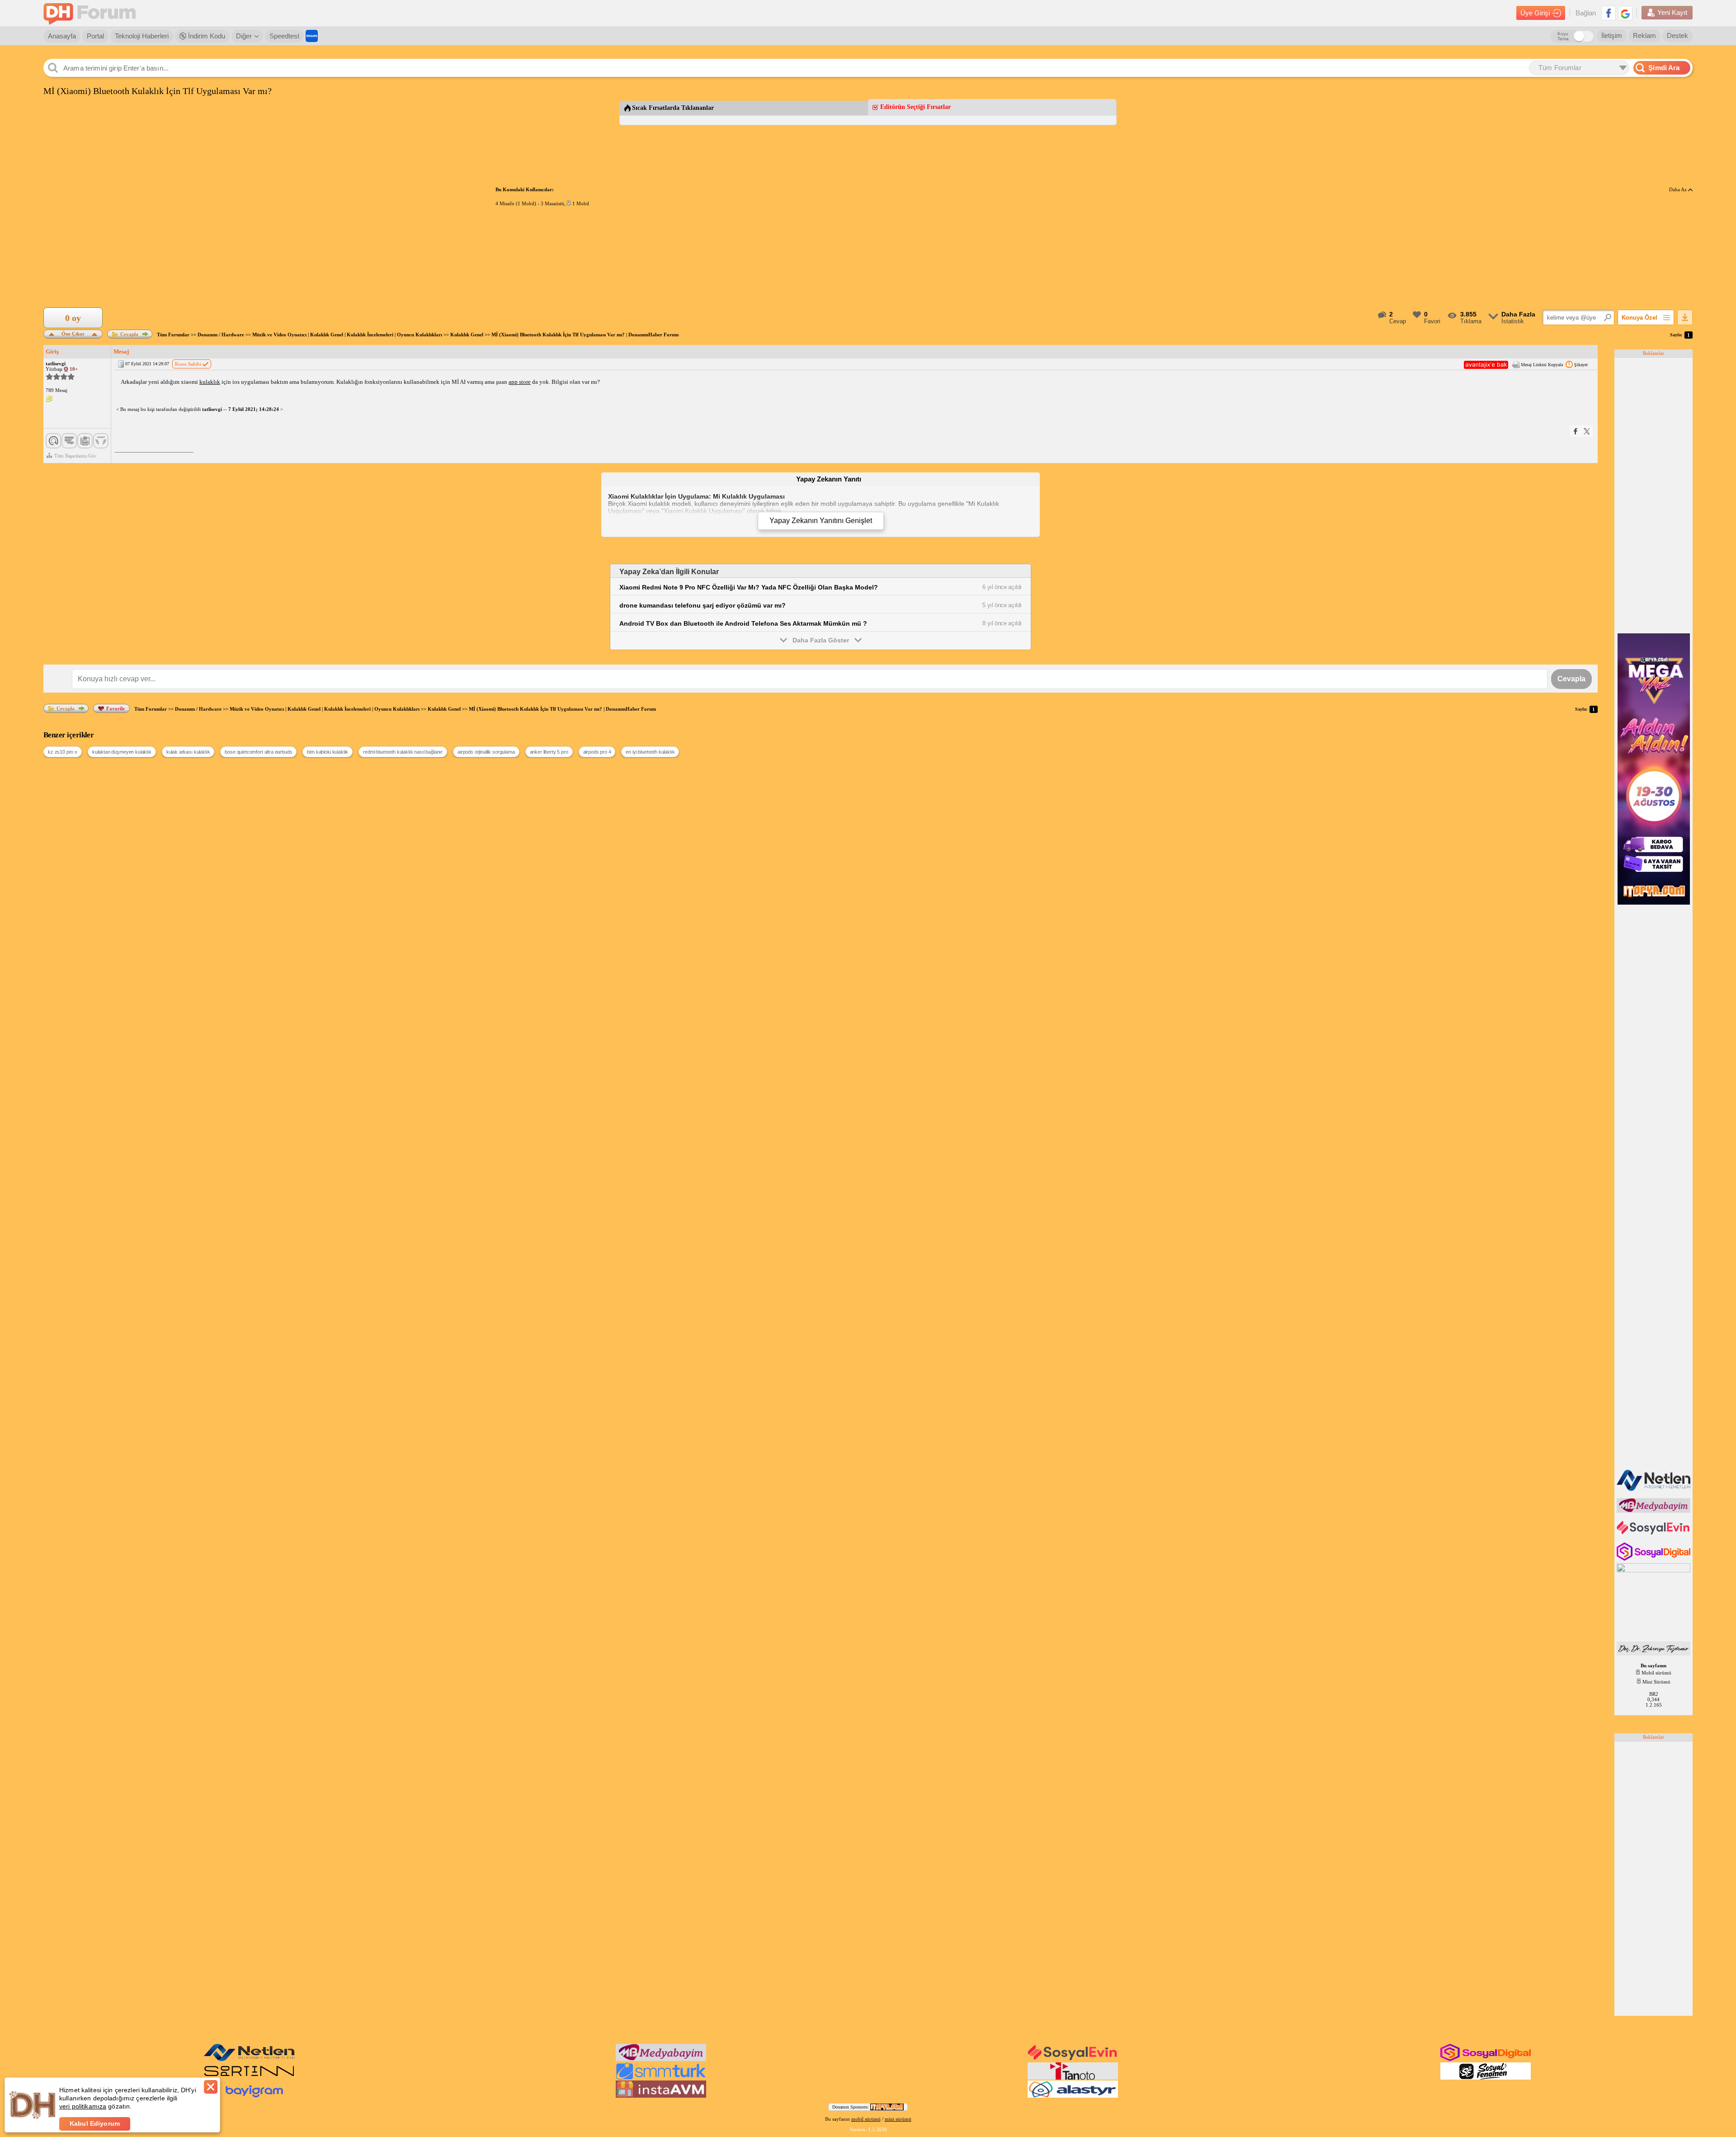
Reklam (1644, 35)
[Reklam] (312, 36)
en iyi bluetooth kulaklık (650, 752)
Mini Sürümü (1656, 1682)
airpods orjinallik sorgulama (486, 752)
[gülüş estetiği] (1654, 1654)
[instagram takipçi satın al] (1654, 1559)
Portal (95, 36)
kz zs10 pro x (63, 752)
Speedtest (284, 36)
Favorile (116, 708)
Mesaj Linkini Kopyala (1542, 365)
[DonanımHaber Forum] (92, 13)
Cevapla (129, 334)
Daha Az (1679, 189)
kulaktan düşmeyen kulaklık (122, 752)
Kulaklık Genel (467, 335)
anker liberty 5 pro (549, 752)
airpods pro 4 (597, 752)
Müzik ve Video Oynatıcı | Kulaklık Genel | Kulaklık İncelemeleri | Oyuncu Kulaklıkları (347, 335)
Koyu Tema (1563, 36)
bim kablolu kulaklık (328, 752)
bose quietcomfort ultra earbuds (258, 752)
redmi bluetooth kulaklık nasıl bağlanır (403, 752)
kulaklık (210, 382)
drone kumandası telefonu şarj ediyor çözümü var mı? (703, 605)
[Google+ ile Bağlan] (1625, 13)
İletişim (1612, 35)
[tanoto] (1073, 2078)
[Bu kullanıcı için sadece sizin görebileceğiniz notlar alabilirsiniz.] (49, 399)
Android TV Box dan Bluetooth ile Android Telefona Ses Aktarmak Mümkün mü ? (743, 623)
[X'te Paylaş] (1587, 431)
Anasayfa (62, 36)
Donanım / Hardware (221, 335)
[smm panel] (1654, 1511)
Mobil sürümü (1656, 1673)
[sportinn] (249, 2078)
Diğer (244, 36)
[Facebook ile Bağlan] (1609, 13)
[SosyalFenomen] (1486, 2078)
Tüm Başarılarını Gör (75, 456)
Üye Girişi (1535, 13)
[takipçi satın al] (1654, 1533)
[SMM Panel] (661, 2078)
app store (520, 382)
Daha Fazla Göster (821, 640)
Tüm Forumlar (173, 335)
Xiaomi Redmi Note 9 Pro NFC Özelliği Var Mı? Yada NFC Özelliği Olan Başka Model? (749, 587)
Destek (1677, 35)
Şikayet (1581, 365)
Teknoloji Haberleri (142, 36)
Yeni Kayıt (1672, 12)
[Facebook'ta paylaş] (1576, 431)
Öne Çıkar (73, 333)
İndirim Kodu (206, 36)
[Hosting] (1654, 1489)
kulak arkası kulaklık (188, 752)
